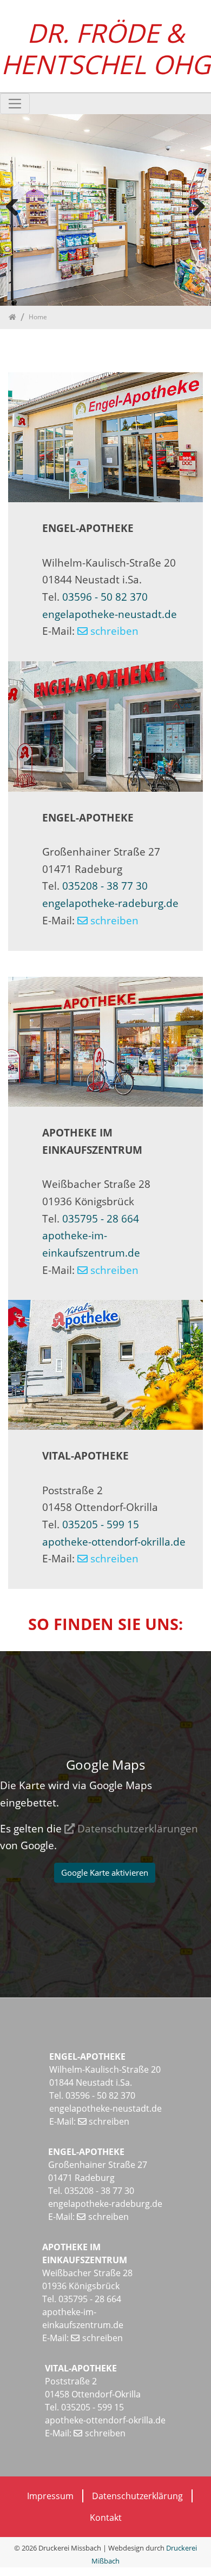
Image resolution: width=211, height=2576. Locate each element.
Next (195, 224)
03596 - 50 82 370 (105, 597)
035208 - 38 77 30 (105, 886)
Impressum (50, 2496)
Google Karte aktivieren (105, 1872)
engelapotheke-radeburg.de (110, 903)
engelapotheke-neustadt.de (110, 614)
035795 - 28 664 (99, 1218)
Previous (16, 224)
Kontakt (106, 2518)
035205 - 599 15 (101, 1524)
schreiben (114, 631)
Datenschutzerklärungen (138, 1828)
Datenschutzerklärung (137, 2496)
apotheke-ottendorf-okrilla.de (114, 1542)
